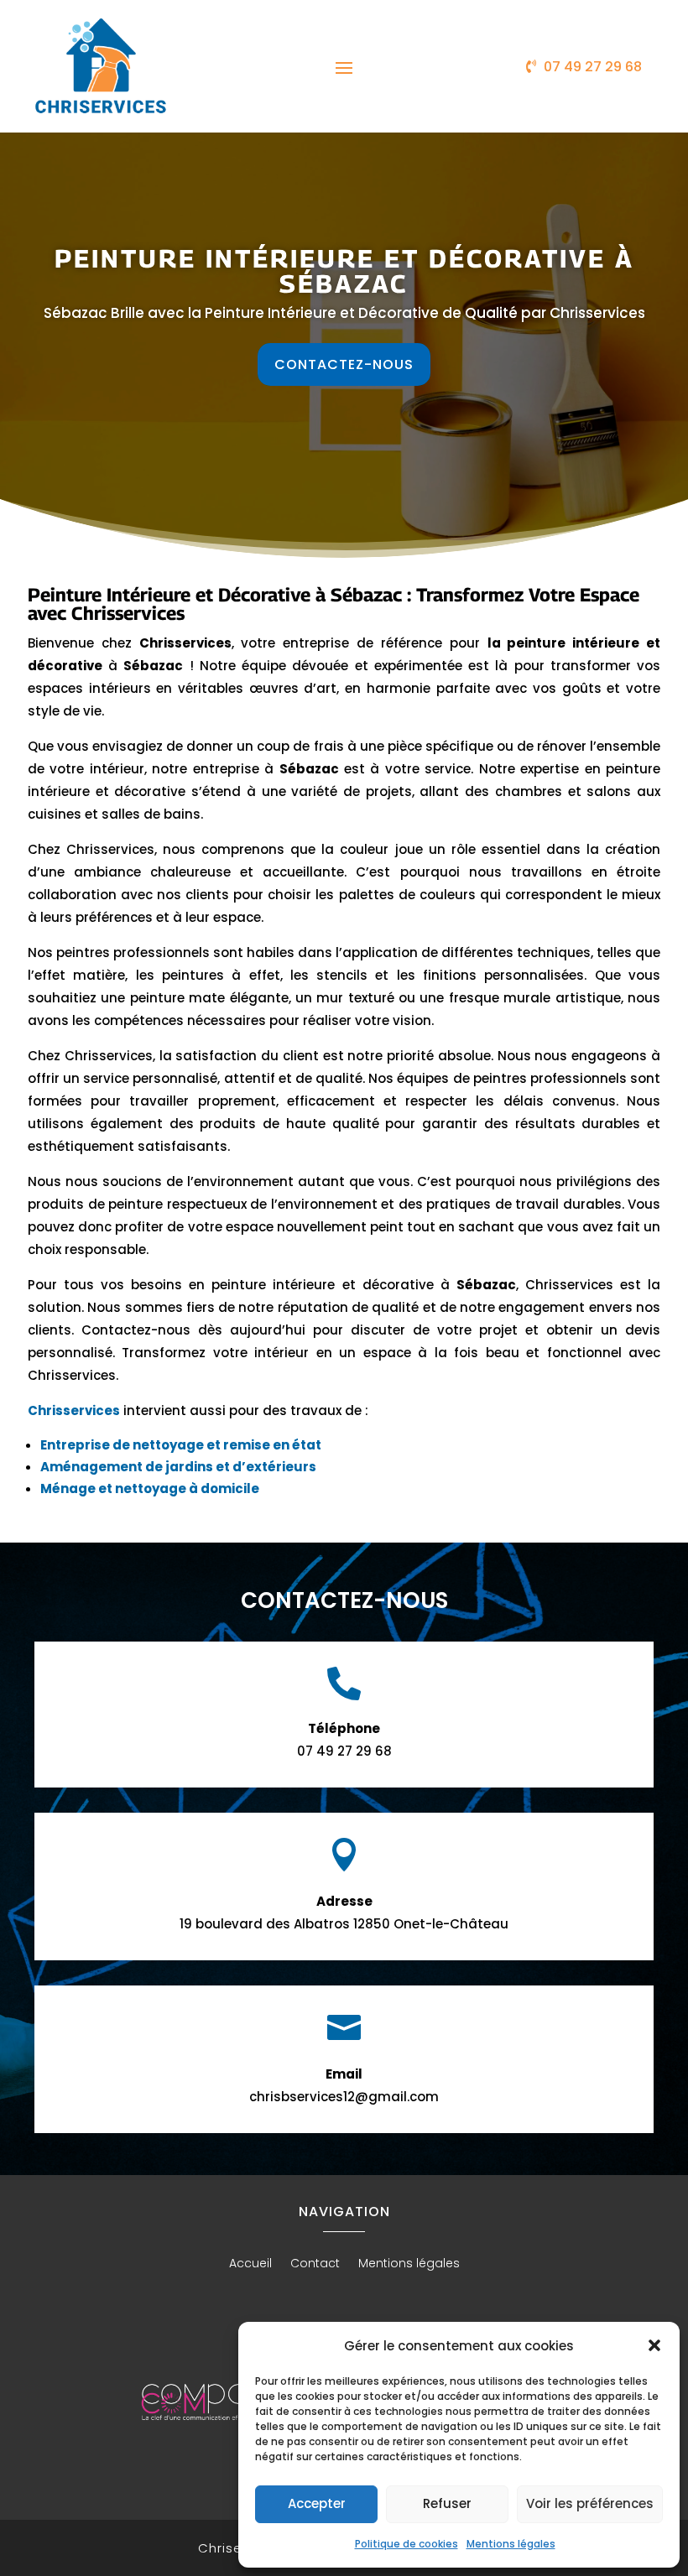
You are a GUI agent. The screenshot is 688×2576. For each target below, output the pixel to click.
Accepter (317, 2503)
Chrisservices (74, 1410)
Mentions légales (511, 2544)
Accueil (250, 2264)
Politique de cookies (407, 2544)
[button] (654, 2345)
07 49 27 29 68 (593, 67)
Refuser (447, 2503)
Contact (315, 2264)
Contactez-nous (344, 364)
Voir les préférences (590, 2503)
